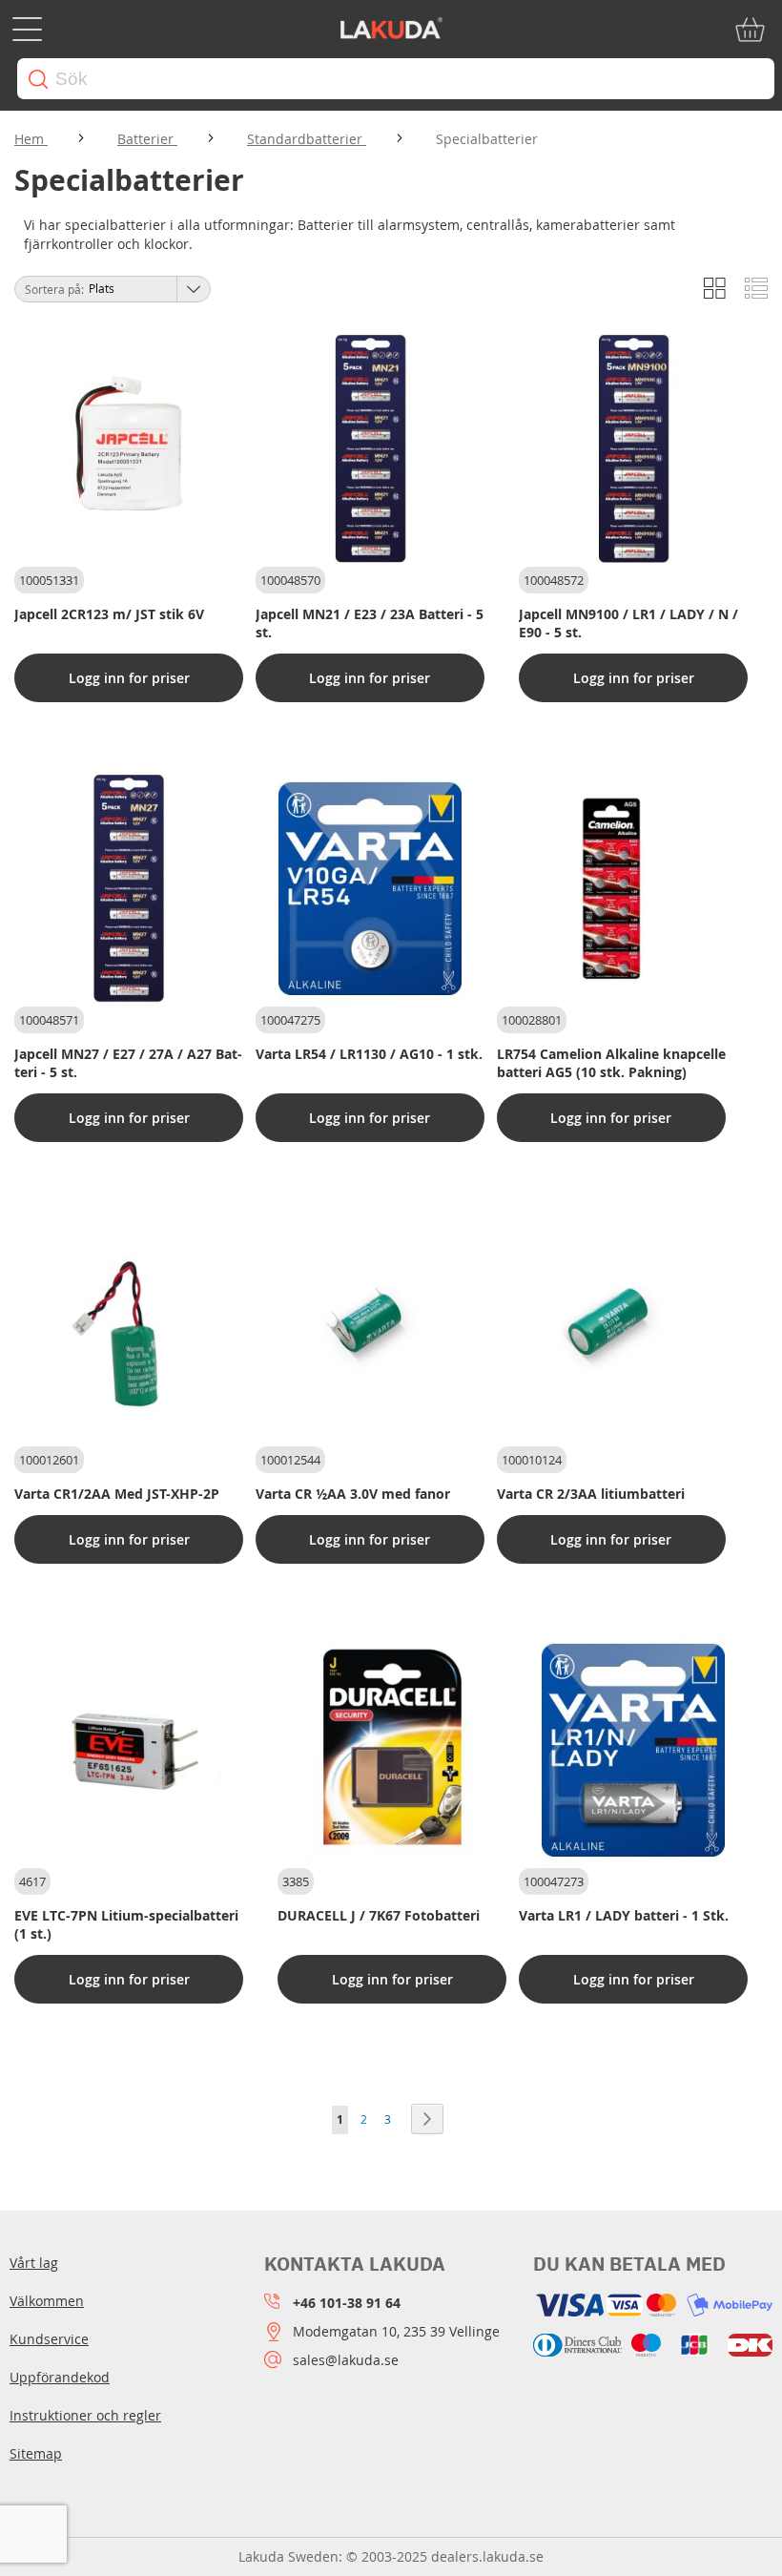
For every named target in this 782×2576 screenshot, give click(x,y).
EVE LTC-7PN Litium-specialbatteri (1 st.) (126, 1924)
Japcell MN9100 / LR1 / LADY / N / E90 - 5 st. (628, 623)
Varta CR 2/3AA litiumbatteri (591, 1494)
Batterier (147, 139)
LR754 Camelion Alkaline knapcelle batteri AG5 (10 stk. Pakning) (611, 1063)
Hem (31, 139)
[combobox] (396, 79)
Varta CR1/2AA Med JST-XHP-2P (117, 1494)
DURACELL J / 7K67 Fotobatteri (379, 1915)
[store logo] (391, 30)
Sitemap (36, 2453)
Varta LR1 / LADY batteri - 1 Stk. (624, 1915)
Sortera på (53, 289)
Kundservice (49, 2339)
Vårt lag (34, 2263)
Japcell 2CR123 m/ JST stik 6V (109, 614)
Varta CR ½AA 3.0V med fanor (353, 1494)
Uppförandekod (60, 2377)
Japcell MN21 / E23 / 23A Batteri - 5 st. (370, 623)
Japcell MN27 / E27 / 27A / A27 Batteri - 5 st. (128, 1063)
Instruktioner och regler (85, 2415)
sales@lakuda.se (346, 2360)
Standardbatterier (307, 139)
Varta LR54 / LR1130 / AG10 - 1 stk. (369, 1054)
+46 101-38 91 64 (347, 2303)
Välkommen (47, 2301)
